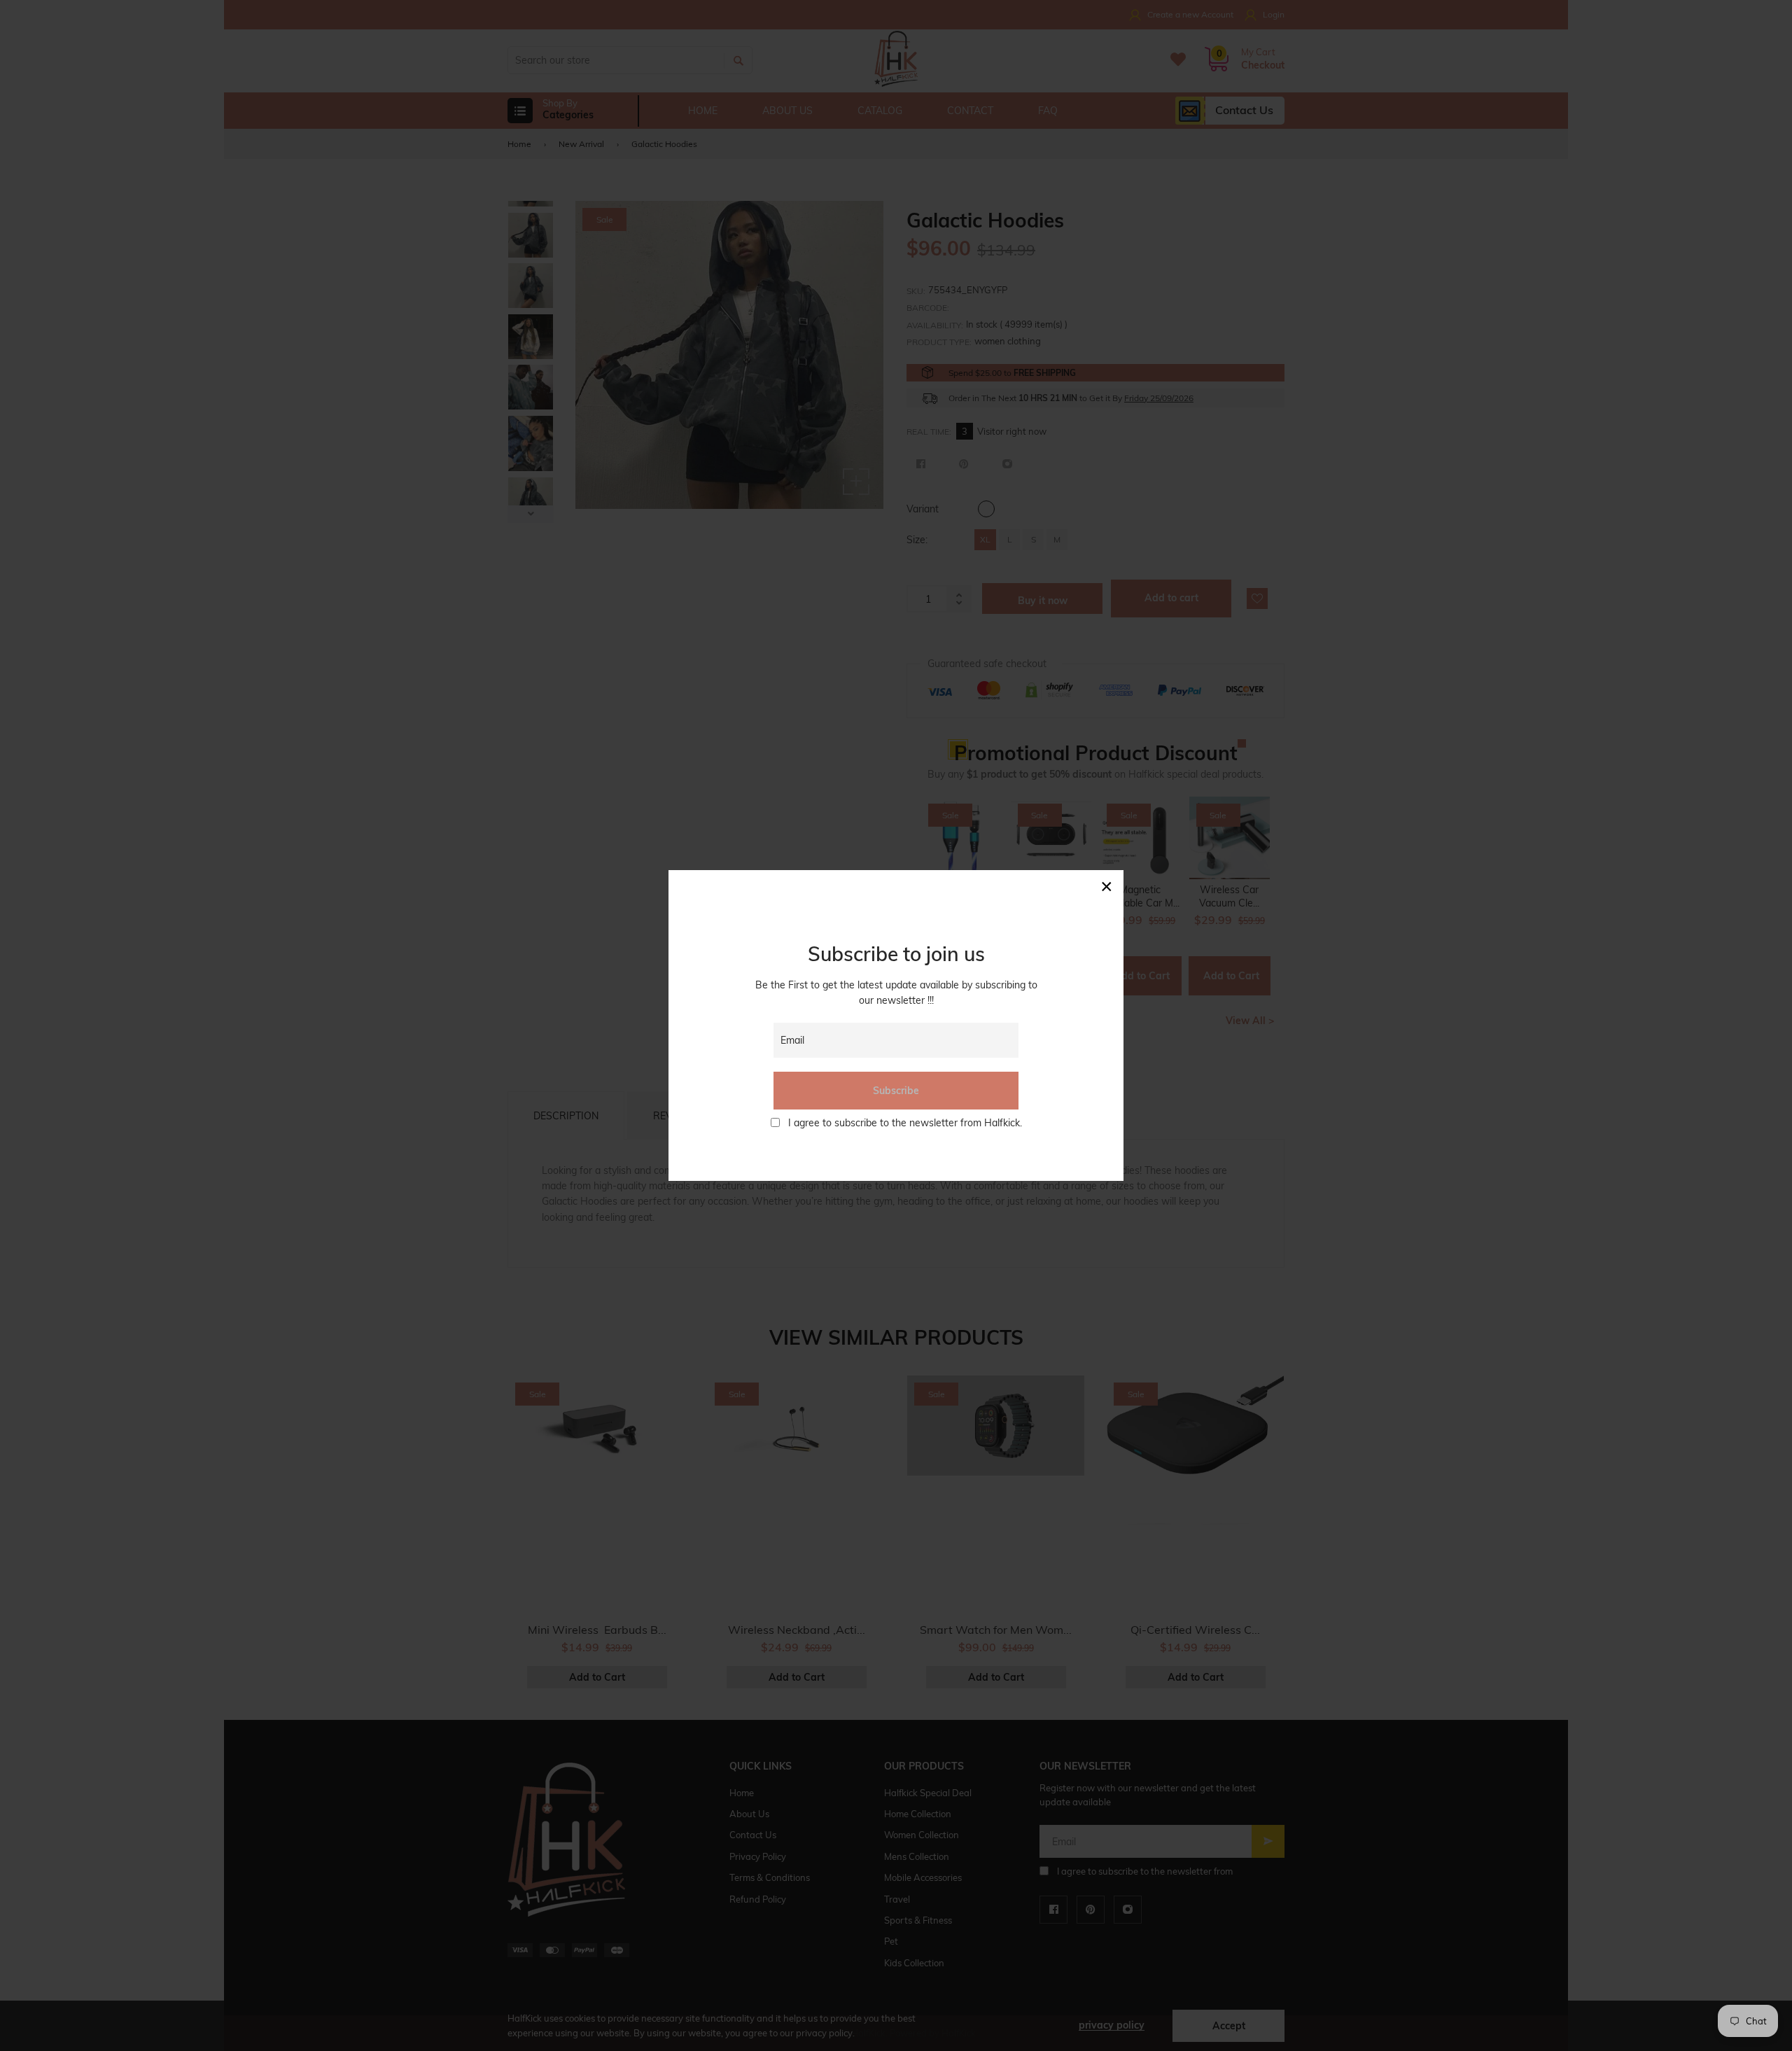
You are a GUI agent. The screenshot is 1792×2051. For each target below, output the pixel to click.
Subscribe (896, 1091)
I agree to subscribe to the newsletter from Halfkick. (905, 1123)
